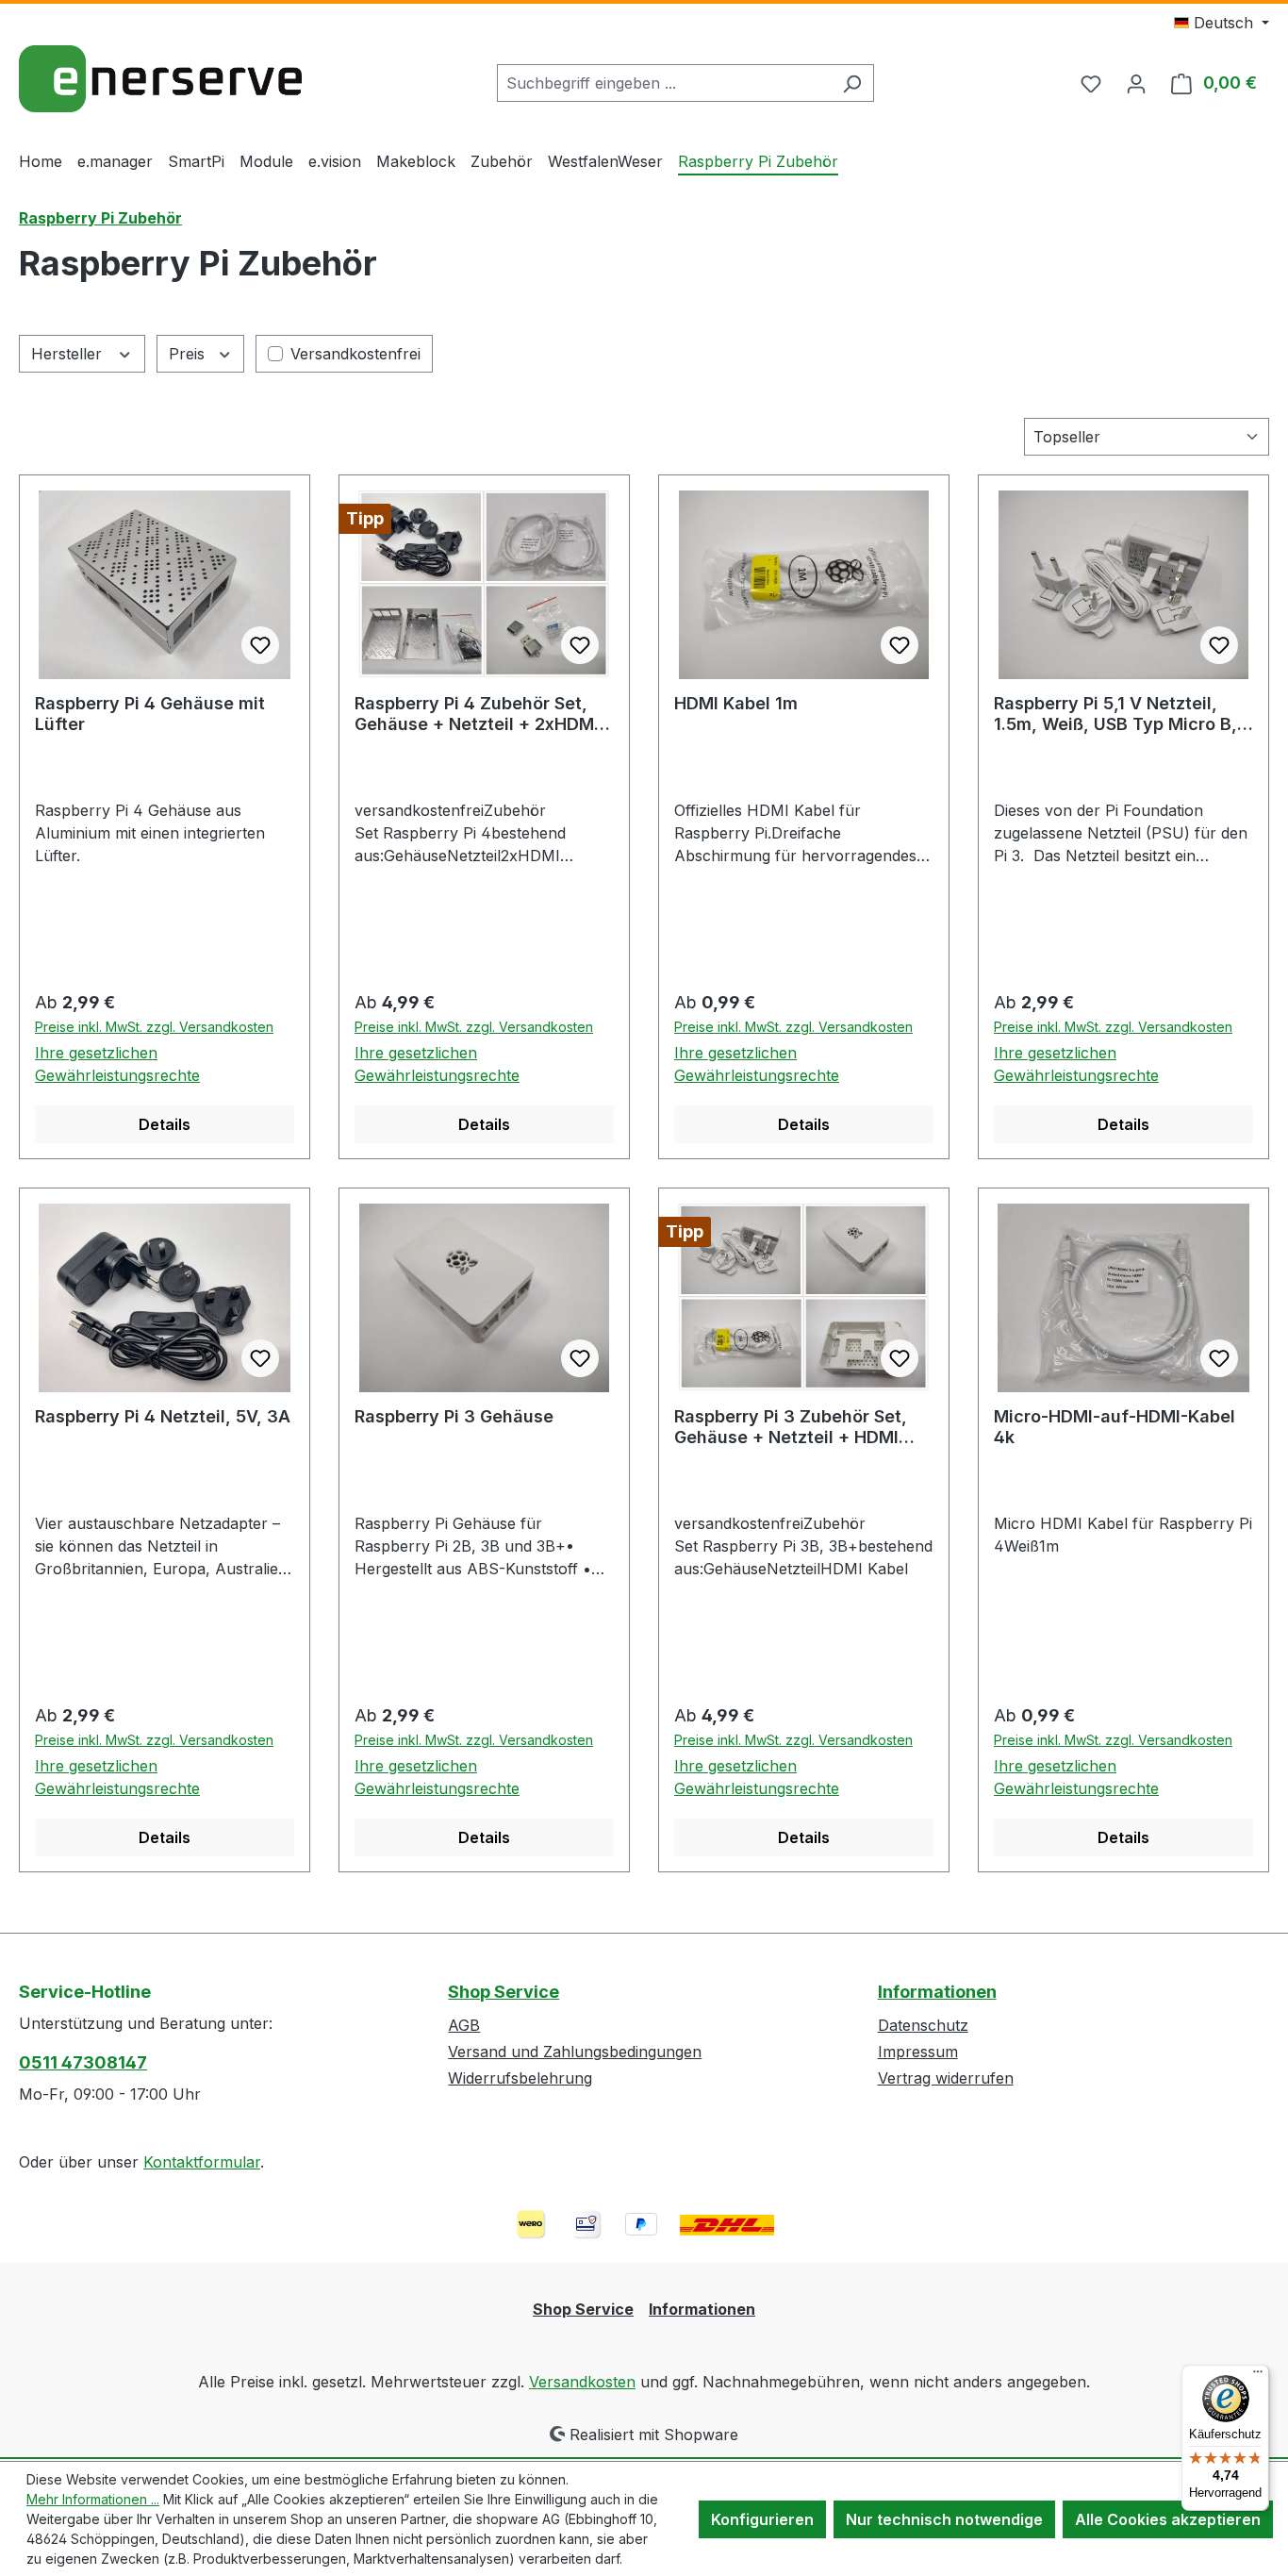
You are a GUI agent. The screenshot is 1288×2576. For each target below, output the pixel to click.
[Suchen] (852, 83)
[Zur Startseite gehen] (160, 79)
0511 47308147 (83, 2062)
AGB (464, 2025)
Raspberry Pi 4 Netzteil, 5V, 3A (163, 1416)
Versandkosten (582, 2382)
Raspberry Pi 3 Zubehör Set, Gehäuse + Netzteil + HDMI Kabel (791, 1427)
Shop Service (504, 1992)
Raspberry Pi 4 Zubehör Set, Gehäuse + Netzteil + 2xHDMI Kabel (477, 714)
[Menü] (1258, 2376)
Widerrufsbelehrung (520, 2078)
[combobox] (664, 83)
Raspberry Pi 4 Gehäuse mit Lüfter (150, 714)
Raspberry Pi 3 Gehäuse (454, 1416)
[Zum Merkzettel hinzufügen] (260, 645)
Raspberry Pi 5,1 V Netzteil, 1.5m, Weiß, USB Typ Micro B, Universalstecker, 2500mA (1115, 714)
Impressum (918, 2052)
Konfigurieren (762, 2519)
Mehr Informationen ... (93, 2499)
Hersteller (69, 354)
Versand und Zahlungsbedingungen (575, 2052)
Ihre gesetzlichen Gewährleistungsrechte (117, 1064)
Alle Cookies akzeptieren (1168, 2519)
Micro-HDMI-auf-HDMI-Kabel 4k (1115, 1427)
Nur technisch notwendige (944, 2519)
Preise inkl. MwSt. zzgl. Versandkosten (154, 1027)
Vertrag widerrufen (946, 2078)
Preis (189, 354)
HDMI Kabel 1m (736, 703)
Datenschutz (923, 2025)
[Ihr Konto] (1136, 83)
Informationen (937, 1992)
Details (165, 1124)
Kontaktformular (202, 2162)
